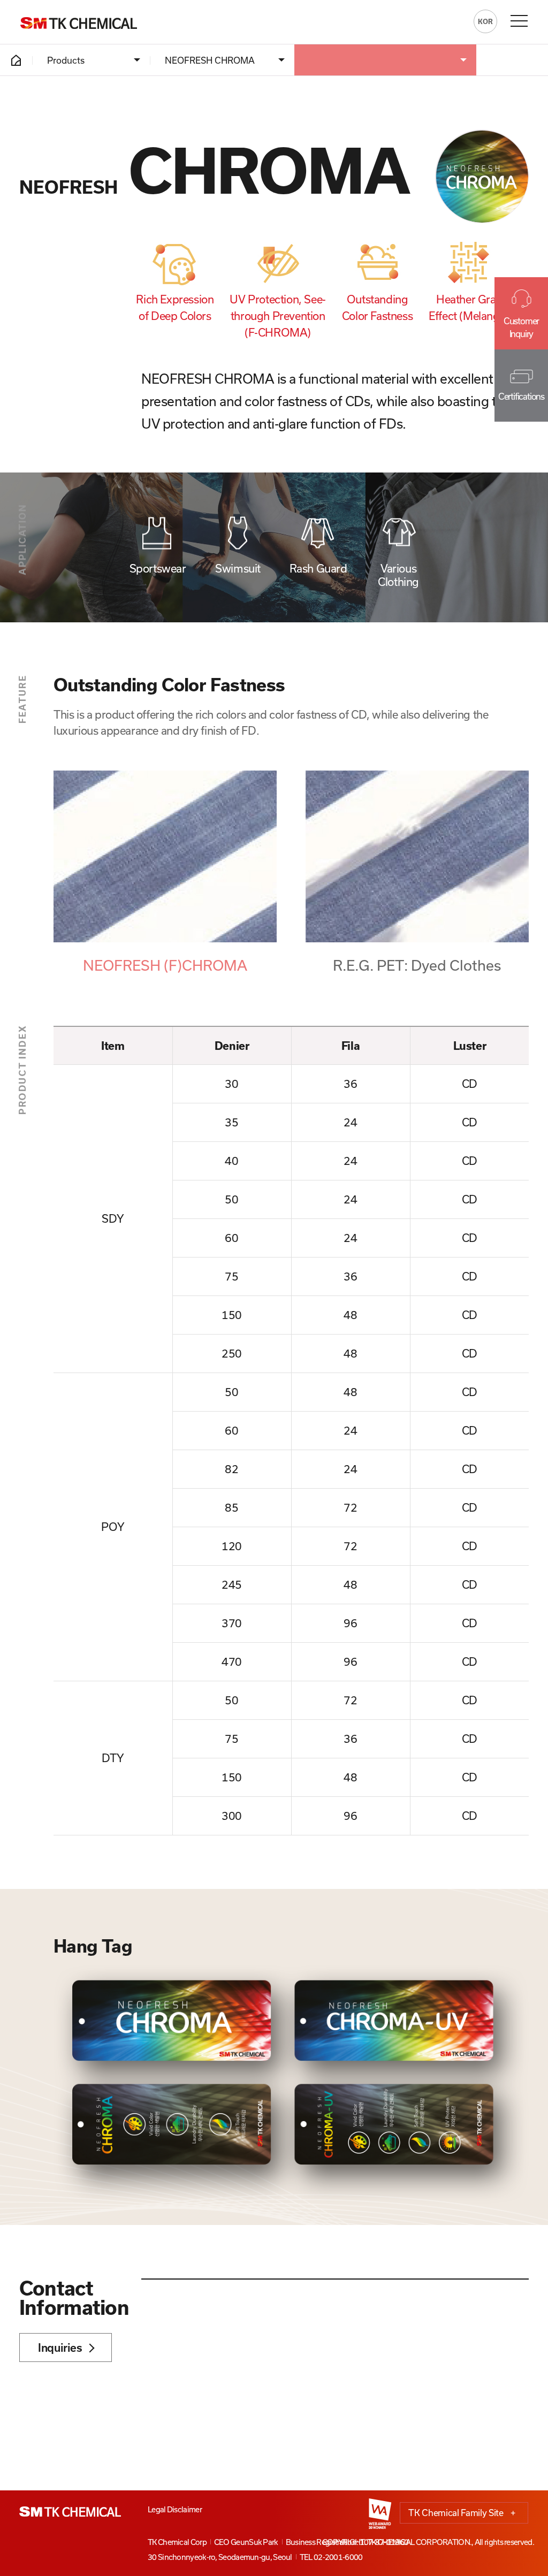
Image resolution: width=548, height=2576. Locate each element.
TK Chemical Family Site (462, 2513)
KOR (485, 21)
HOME (16, 60)
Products (66, 60)
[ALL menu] (519, 21)
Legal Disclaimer (175, 2509)
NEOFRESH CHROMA (210, 60)
